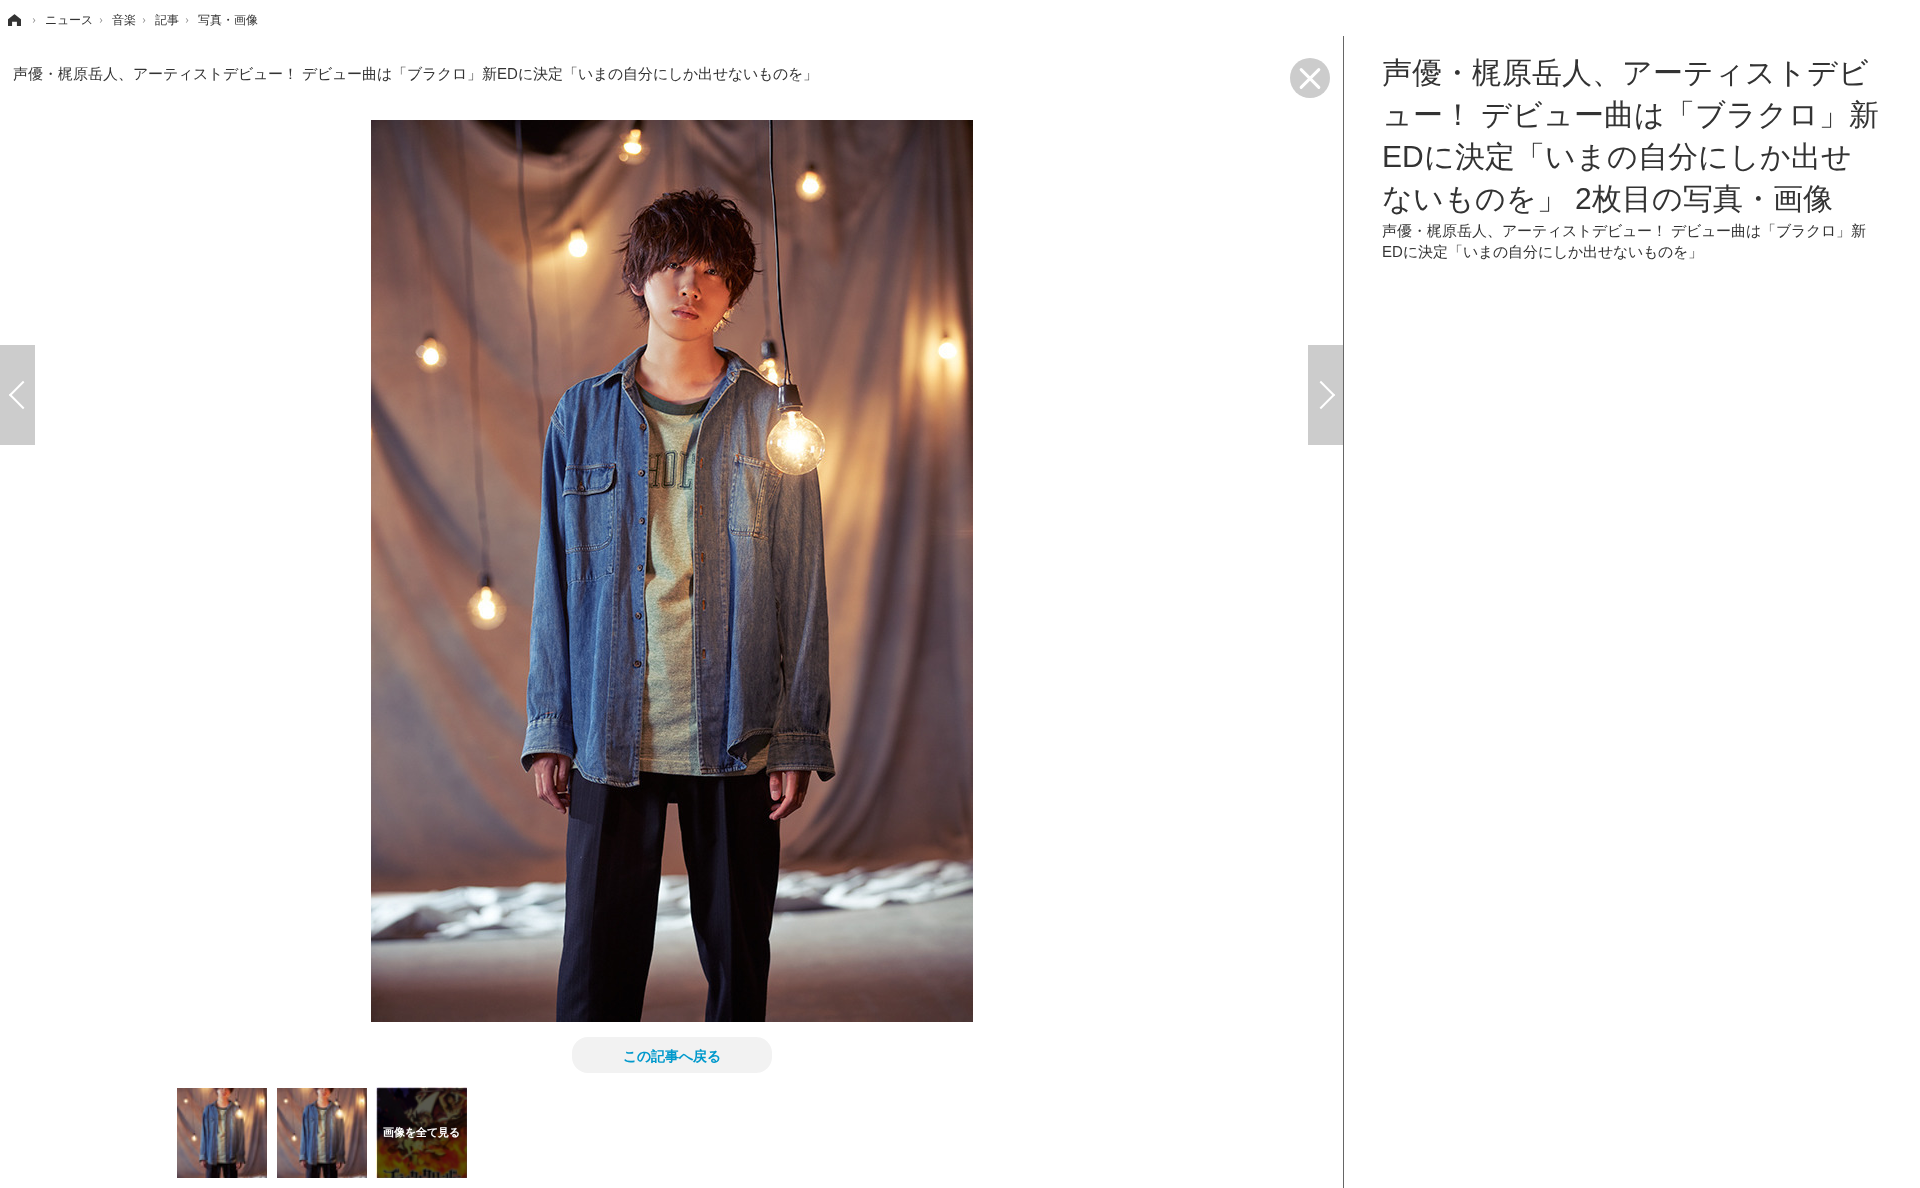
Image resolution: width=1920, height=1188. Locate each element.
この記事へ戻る (672, 1055)
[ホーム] (13, 20)
